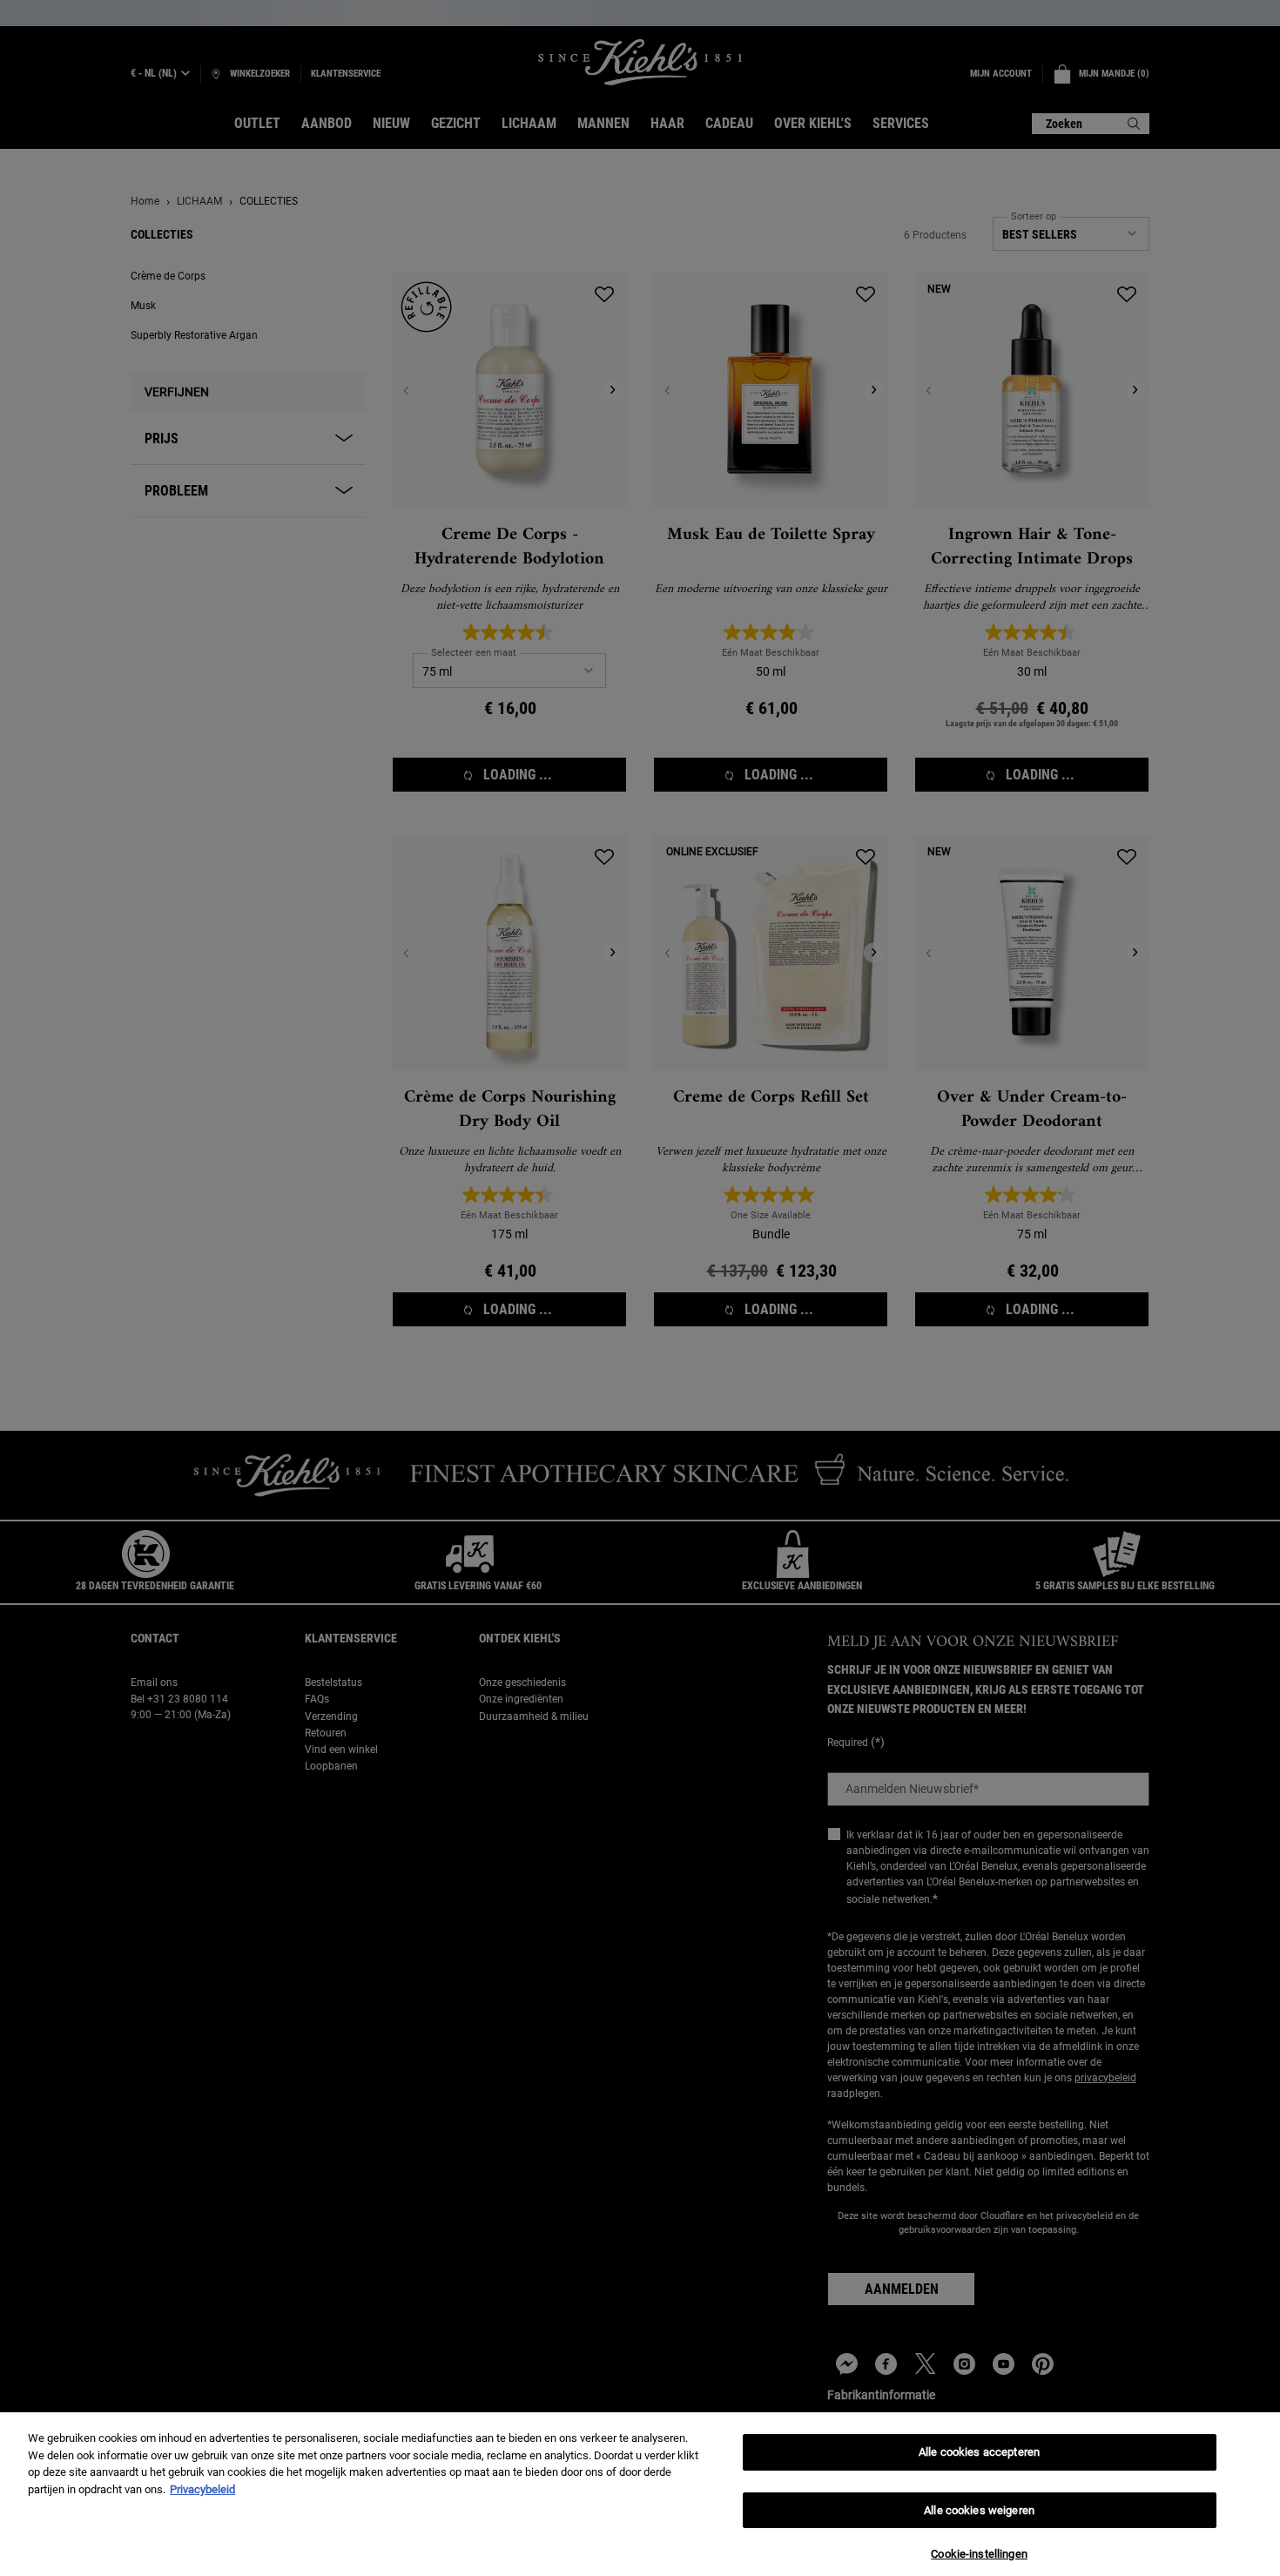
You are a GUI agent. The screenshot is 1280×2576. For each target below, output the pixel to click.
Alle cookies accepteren (979, 2452)
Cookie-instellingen (979, 2554)
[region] (640, 2494)
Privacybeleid (202, 2489)
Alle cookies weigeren (979, 2510)
